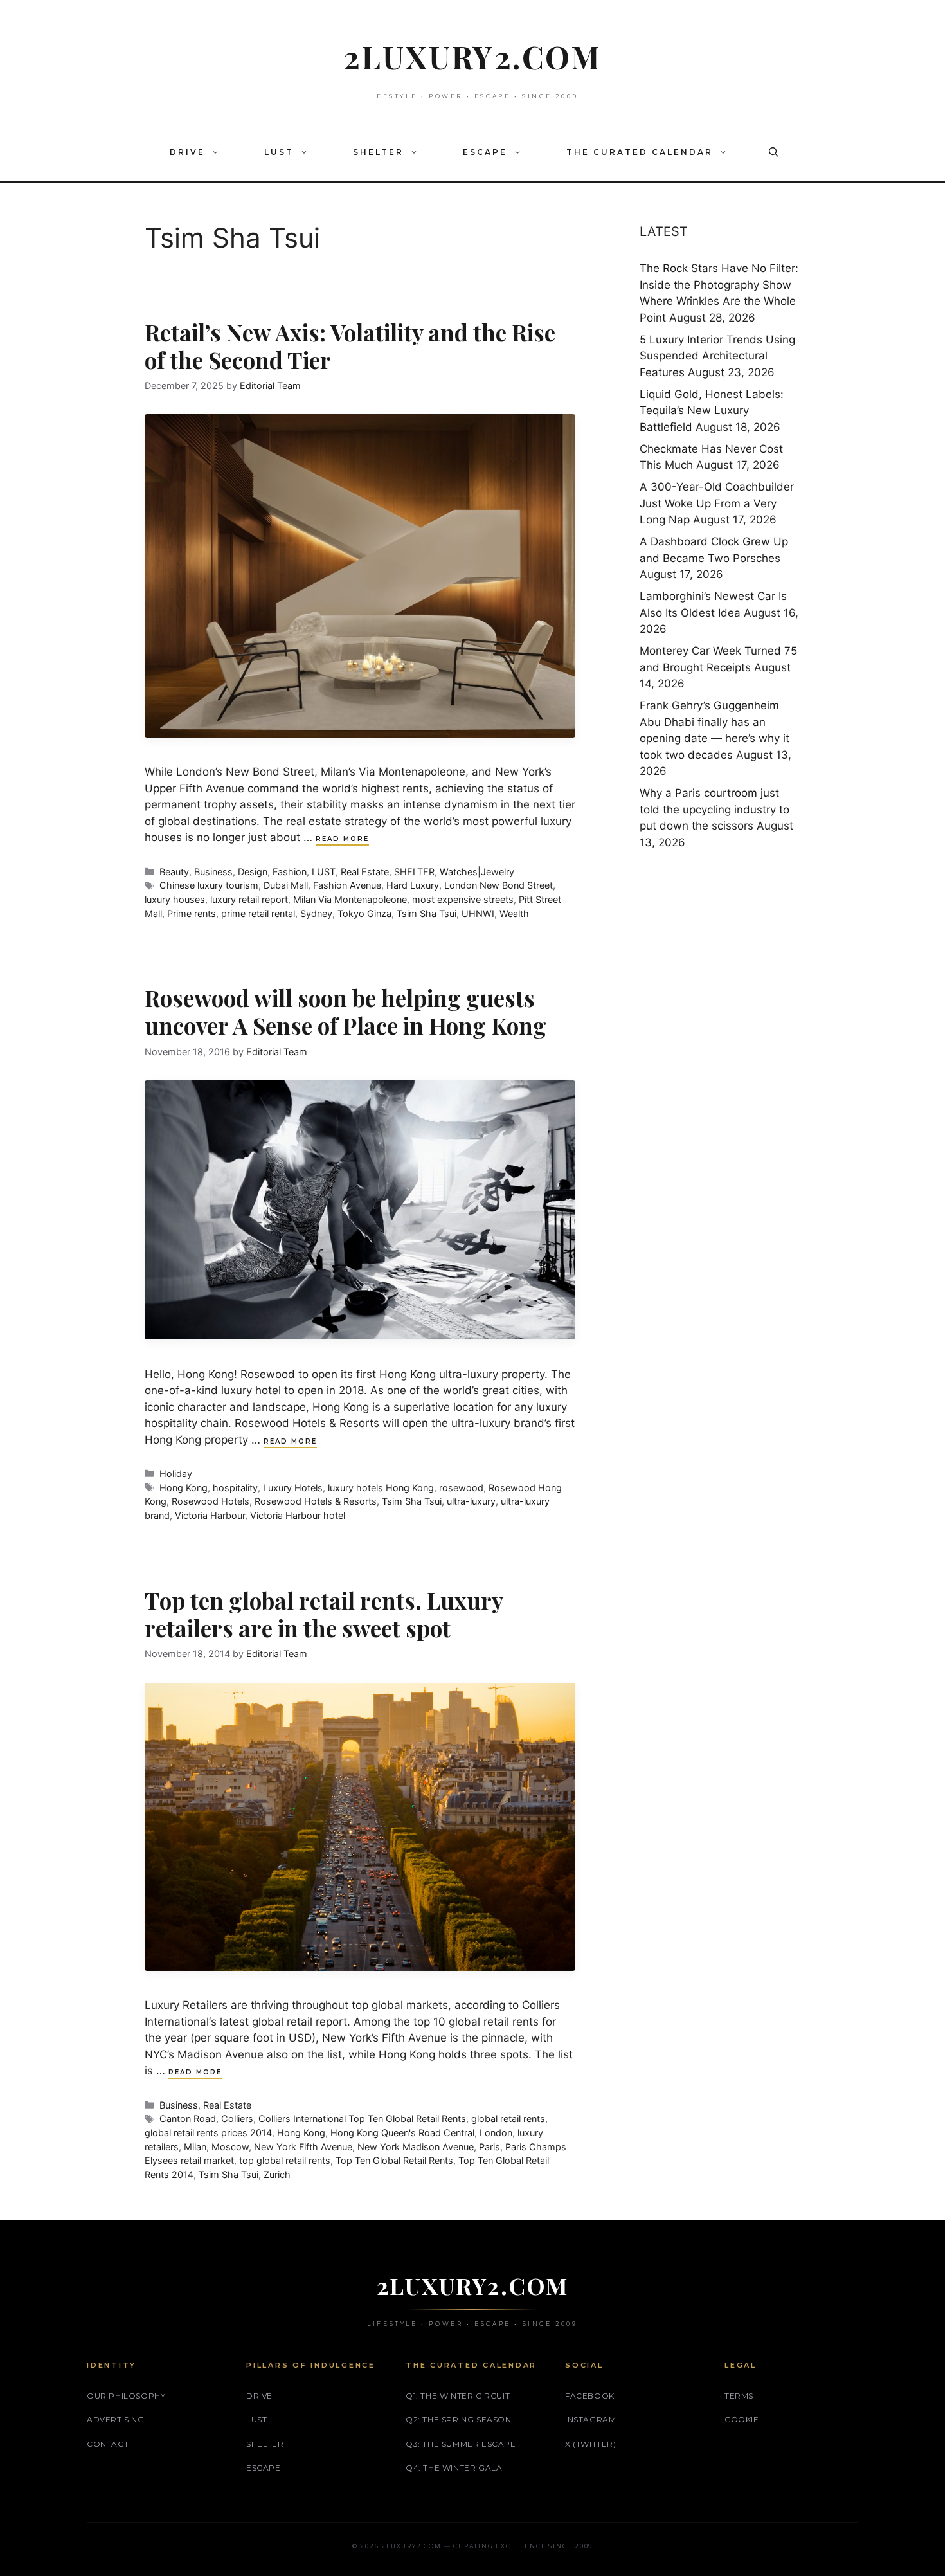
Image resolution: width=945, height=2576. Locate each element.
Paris (490, 2147)
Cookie (742, 2419)
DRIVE (187, 152)
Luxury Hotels (293, 1488)
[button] (219, 152)
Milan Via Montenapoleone (350, 899)
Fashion (290, 872)
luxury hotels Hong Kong (381, 1488)
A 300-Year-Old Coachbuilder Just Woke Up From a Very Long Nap (717, 503)
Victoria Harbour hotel (298, 1515)
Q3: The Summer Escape (461, 2444)
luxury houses (175, 899)
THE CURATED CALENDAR (640, 152)
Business (213, 872)
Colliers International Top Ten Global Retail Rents (362, 2118)
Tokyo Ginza (364, 913)
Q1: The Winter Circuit (458, 2396)
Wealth (514, 913)
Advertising (116, 2419)
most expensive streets (463, 899)
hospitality (235, 1488)
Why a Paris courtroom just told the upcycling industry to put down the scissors (715, 809)
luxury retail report (249, 899)
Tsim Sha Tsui (427, 913)
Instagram (590, 2419)
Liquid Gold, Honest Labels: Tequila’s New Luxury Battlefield (712, 411)
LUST (279, 152)
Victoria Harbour (210, 1515)
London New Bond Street (499, 885)
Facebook (590, 2396)
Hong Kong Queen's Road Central (402, 2133)
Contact (108, 2444)
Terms (739, 2396)
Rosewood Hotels (211, 1501)
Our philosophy (126, 2396)
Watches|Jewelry (477, 872)
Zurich (277, 2174)
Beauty (174, 872)
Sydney (316, 913)
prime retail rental (258, 913)
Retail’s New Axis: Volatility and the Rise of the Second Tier (350, 346)
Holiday (176, 1474)
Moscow (230, 2147)
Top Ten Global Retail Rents (394, 2160)
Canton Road (188, 2118)
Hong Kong (184, 1488)
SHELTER (378, 152)
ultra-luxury (471, 1501)
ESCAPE (485, 152)
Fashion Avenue (347, 885)
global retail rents (508, 2118)
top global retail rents (285, 2160)
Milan (195, 2147)
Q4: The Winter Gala (454, 2468)
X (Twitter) (591, 2444)
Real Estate (365, 872)
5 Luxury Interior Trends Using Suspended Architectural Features (717, 356)
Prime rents (192, 913)
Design (253, 872)
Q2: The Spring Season (459, 2419)
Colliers (237, 2118)
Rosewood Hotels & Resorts (316, 1501)
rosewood (461, 1488)
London (496, 2133)
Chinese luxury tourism (209, 885)
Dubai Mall (286, 885)
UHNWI (478, 913)
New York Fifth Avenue (303, 2147)
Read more (342, 839)
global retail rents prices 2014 (208, 2133)
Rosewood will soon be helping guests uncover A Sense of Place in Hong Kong (346, 1011)
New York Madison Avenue (416, 2147)
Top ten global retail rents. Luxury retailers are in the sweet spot (324, 1614)
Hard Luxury (413, 885)
